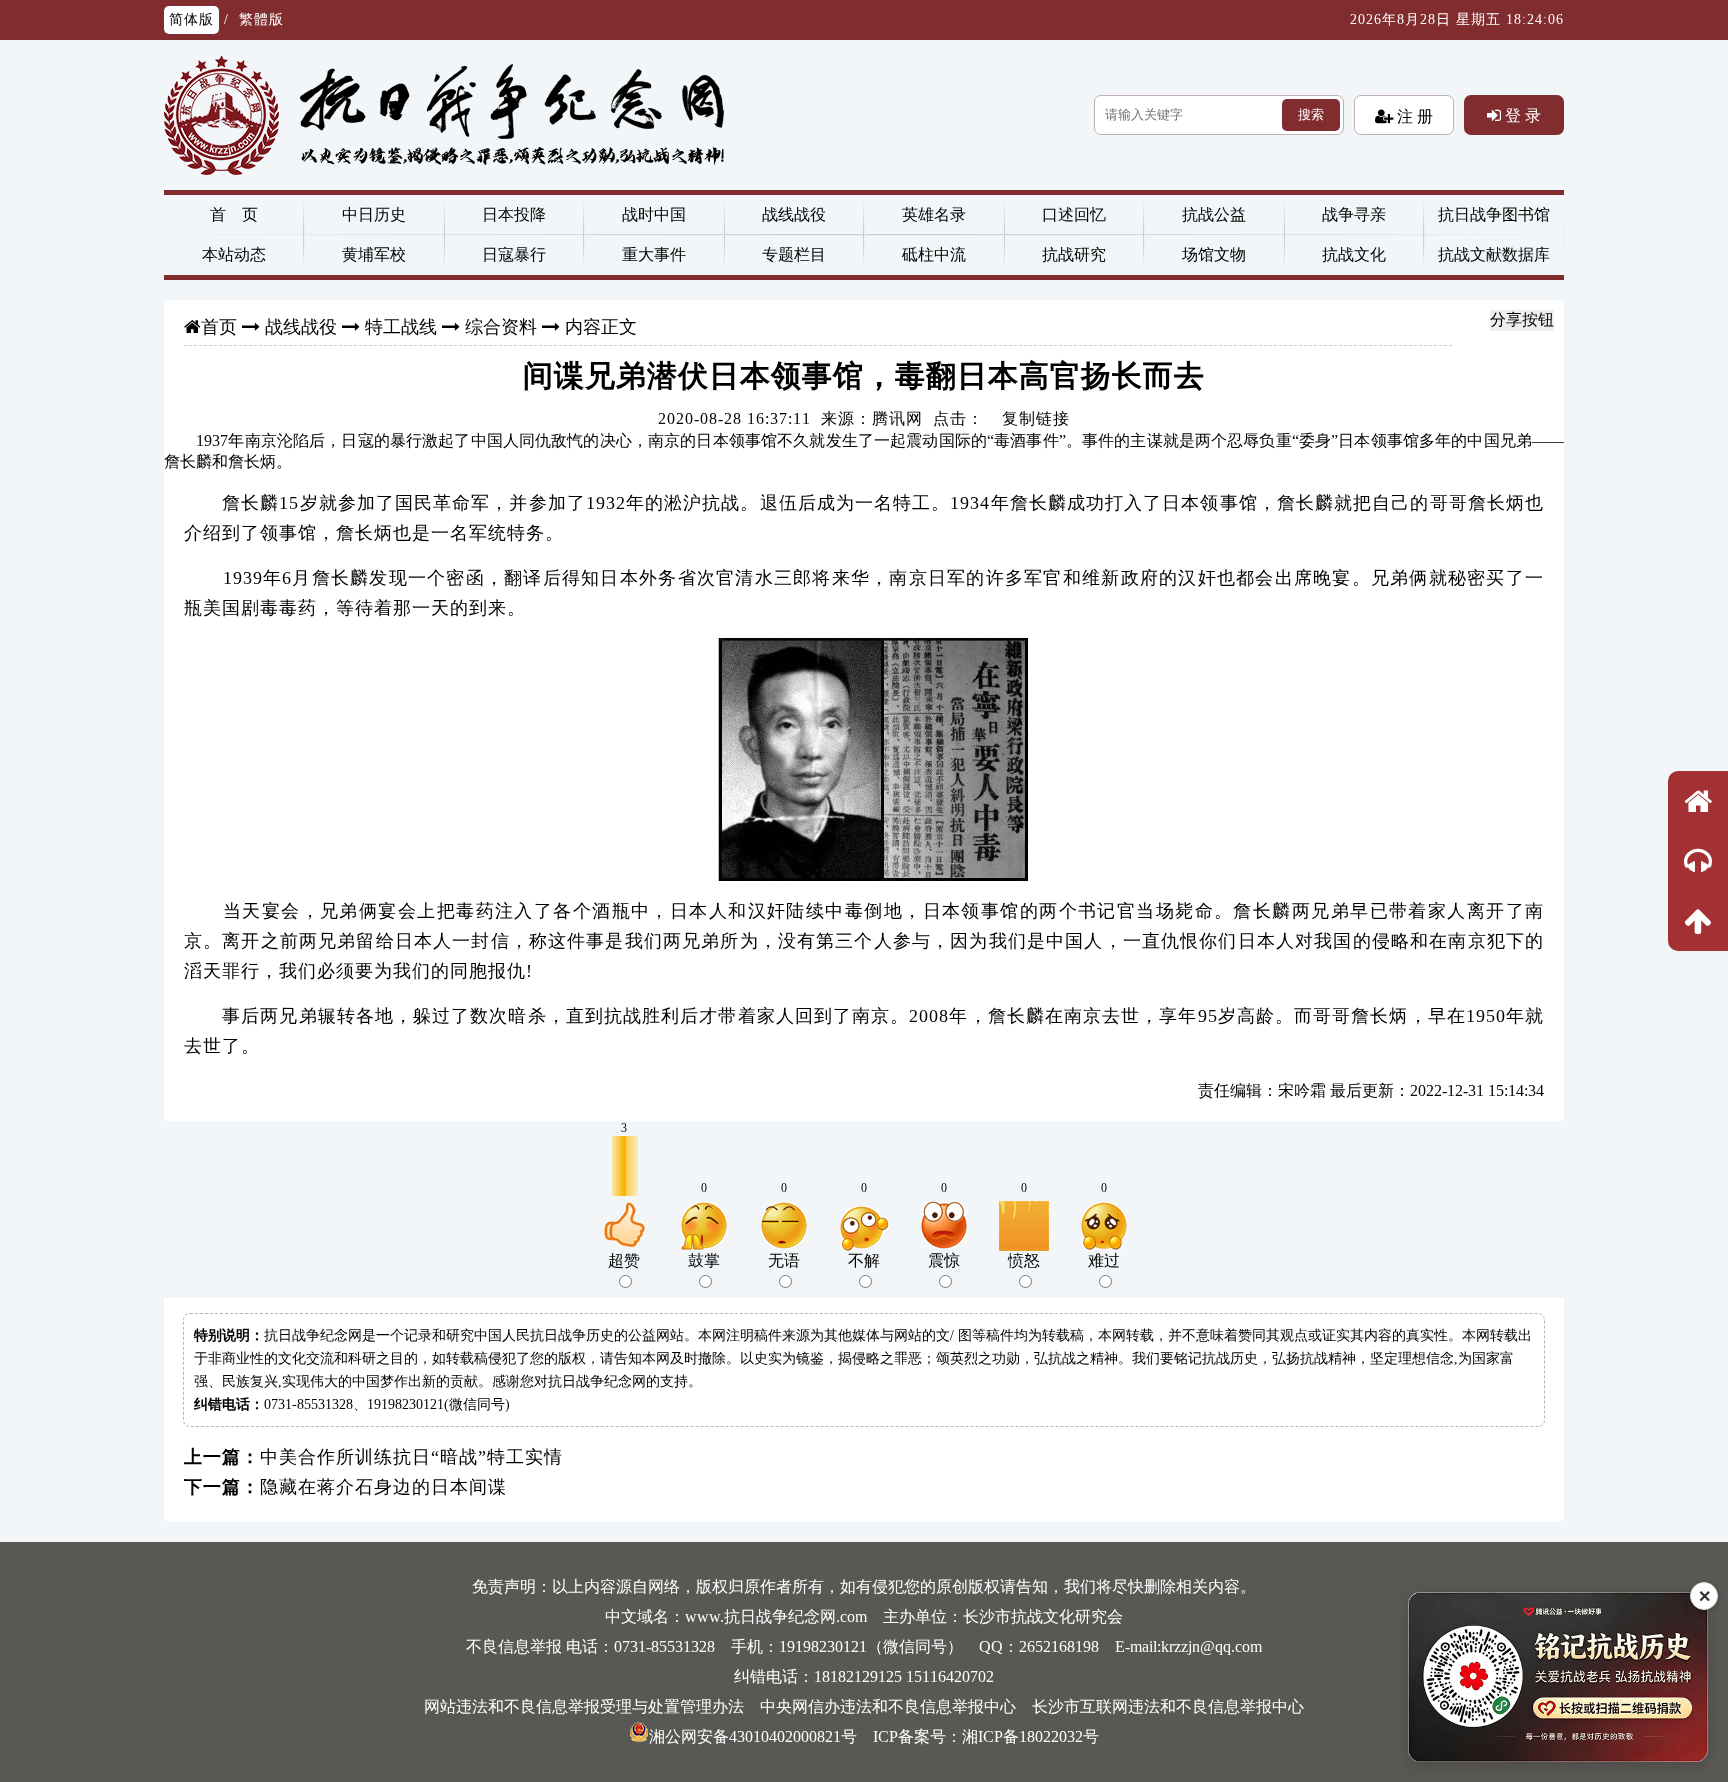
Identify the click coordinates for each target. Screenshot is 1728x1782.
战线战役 (794, 214)
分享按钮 (1522, 319)
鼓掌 (704, 1260)
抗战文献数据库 (1494, 254)
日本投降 (514, 214)
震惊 (944, 1260)
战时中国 (654, 214)
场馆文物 (1214, 254)
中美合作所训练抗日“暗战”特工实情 (411, 1457)
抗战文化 (1354, 254)
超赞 (624, 1260)
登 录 (1521, 115)
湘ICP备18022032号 (1030, 1736)
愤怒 (1024, 1260)
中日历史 (374, 214)
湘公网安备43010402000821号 (753, 1736)
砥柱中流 (934, 254)
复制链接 (1036, 418)
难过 (1104, 1260)
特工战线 (401, 327)
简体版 (191, 19)
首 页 (234, 214)
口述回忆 (1074, 214)
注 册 (1413, 116)
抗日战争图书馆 (1494, 214)
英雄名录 (934, 214)
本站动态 (234, 254)
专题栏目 (794, 254)
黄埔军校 (374, 254)
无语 (784, 1260)
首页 (219, 327)
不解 (864, 1260)
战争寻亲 (1354, 214)
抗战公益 (1214, 214)
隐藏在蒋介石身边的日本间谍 (383, 1487)
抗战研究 (1074, 254)
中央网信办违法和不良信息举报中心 (888, 1706)
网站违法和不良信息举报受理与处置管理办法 (584, 1706)
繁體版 (261, 19)
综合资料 (501, 327)
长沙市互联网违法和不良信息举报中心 (1168, 1706)
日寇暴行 (514, 254)
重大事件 (654, 254)
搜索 (1311, 114)
